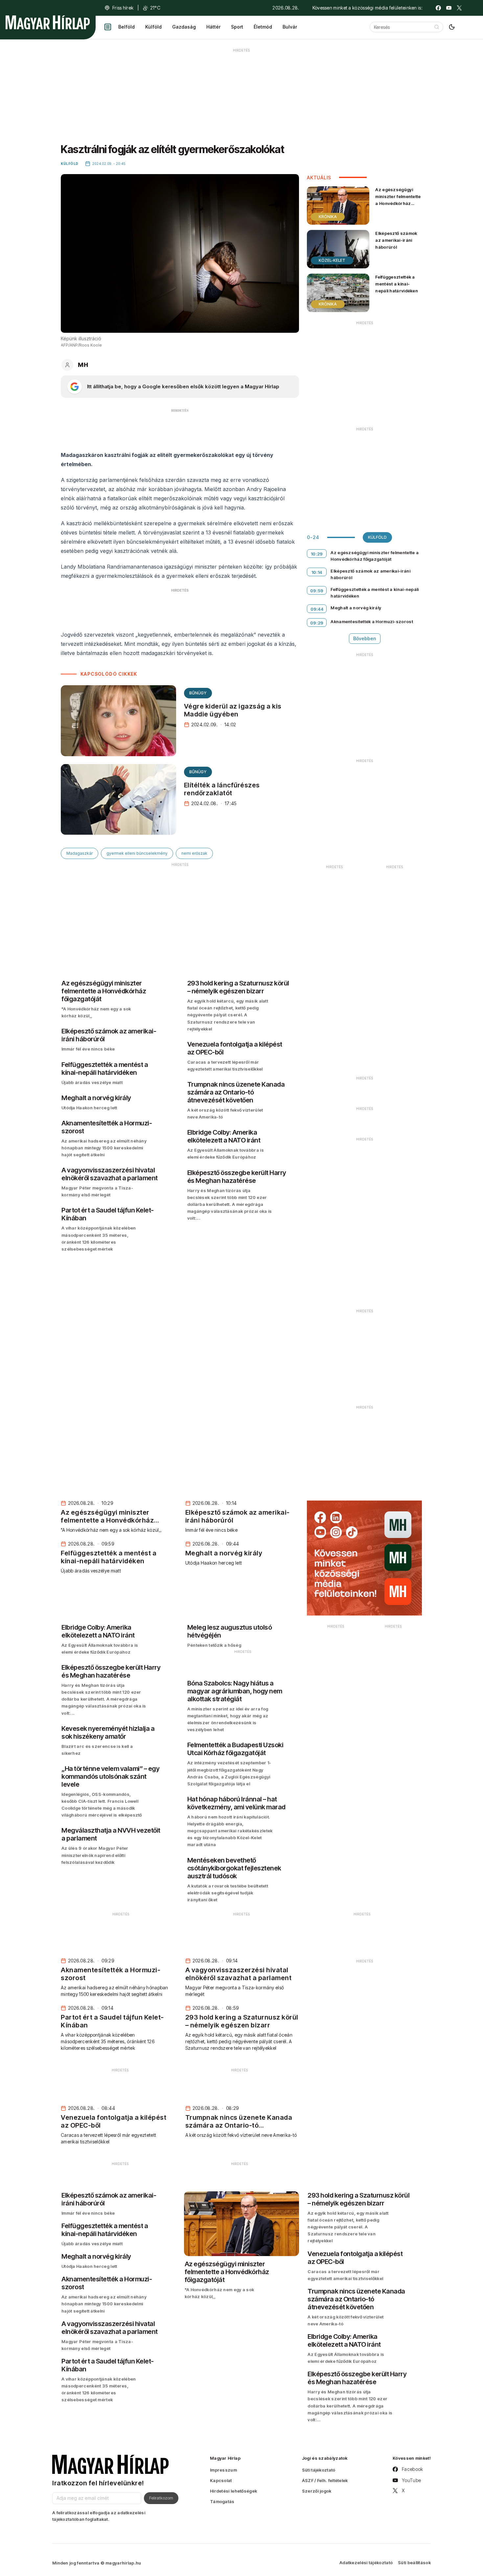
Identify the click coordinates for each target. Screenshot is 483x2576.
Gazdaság (184, 27)
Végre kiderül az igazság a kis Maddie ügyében (233, 710)
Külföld (153, 27)
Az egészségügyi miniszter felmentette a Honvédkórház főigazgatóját (398, 200)
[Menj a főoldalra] (48, 22)
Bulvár (290, 27)
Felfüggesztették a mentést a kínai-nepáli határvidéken (397, 284)
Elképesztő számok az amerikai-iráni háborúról (396, 240)
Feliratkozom (161, 2498)
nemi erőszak (194, 853)
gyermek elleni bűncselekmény (137, 853)
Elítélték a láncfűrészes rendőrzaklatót (222, 789)
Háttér (213, 27)
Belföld (126, 27)
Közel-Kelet (332, 260)
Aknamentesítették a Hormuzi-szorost (372, 621)
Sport (237, 27)
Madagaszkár (80, 853)
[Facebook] (438, 8)
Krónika (328, 217)
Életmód (263, 27)
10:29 (317, 554)
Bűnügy (198, 693)
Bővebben (365, 638)
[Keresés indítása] (437, 27)
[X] (459, 8)
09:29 (317, 623)
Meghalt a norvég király (356, 608)
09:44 (317, 609)
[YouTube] (449, 8)
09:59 (317, 591)
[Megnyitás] (108, 27)
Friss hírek (123, 8)
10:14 (317, 572)
